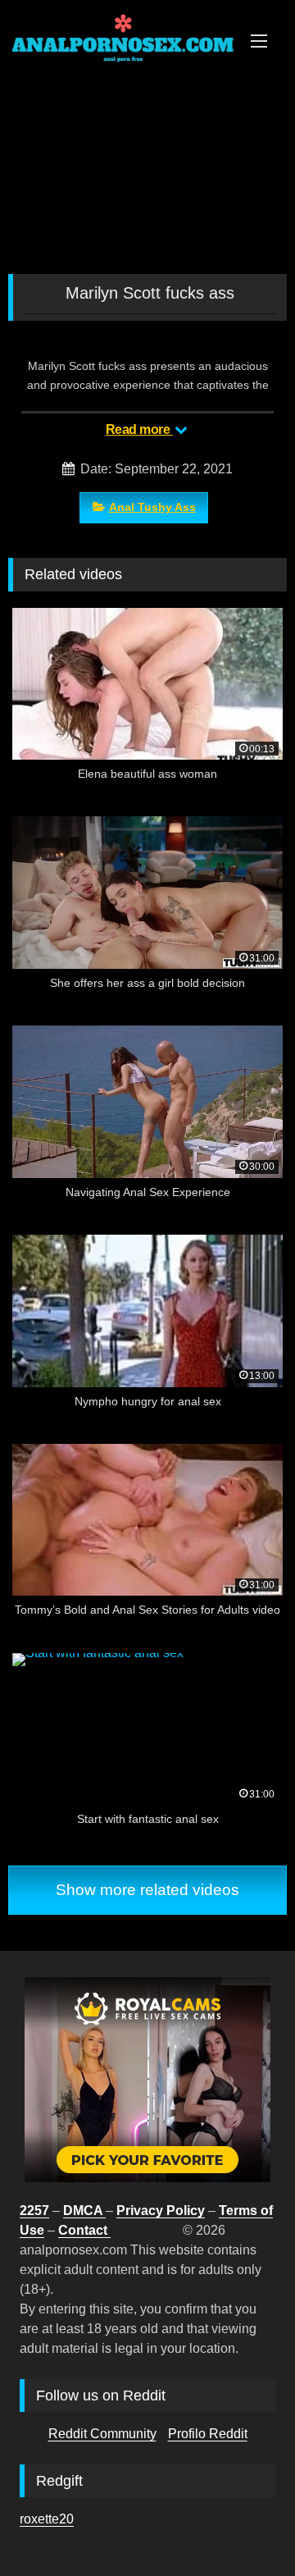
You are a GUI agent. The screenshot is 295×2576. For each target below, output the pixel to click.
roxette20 (47, 2519)
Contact (84, 2230)
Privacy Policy (161, 2211)
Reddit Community (102, 2434)
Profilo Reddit (208, 2434)
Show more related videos (147, 1890)
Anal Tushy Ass (152, 507)
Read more (139, 429)
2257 (34, 2211)
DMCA (84, 2211)
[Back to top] (244, 2527)
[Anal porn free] (121, 50)
